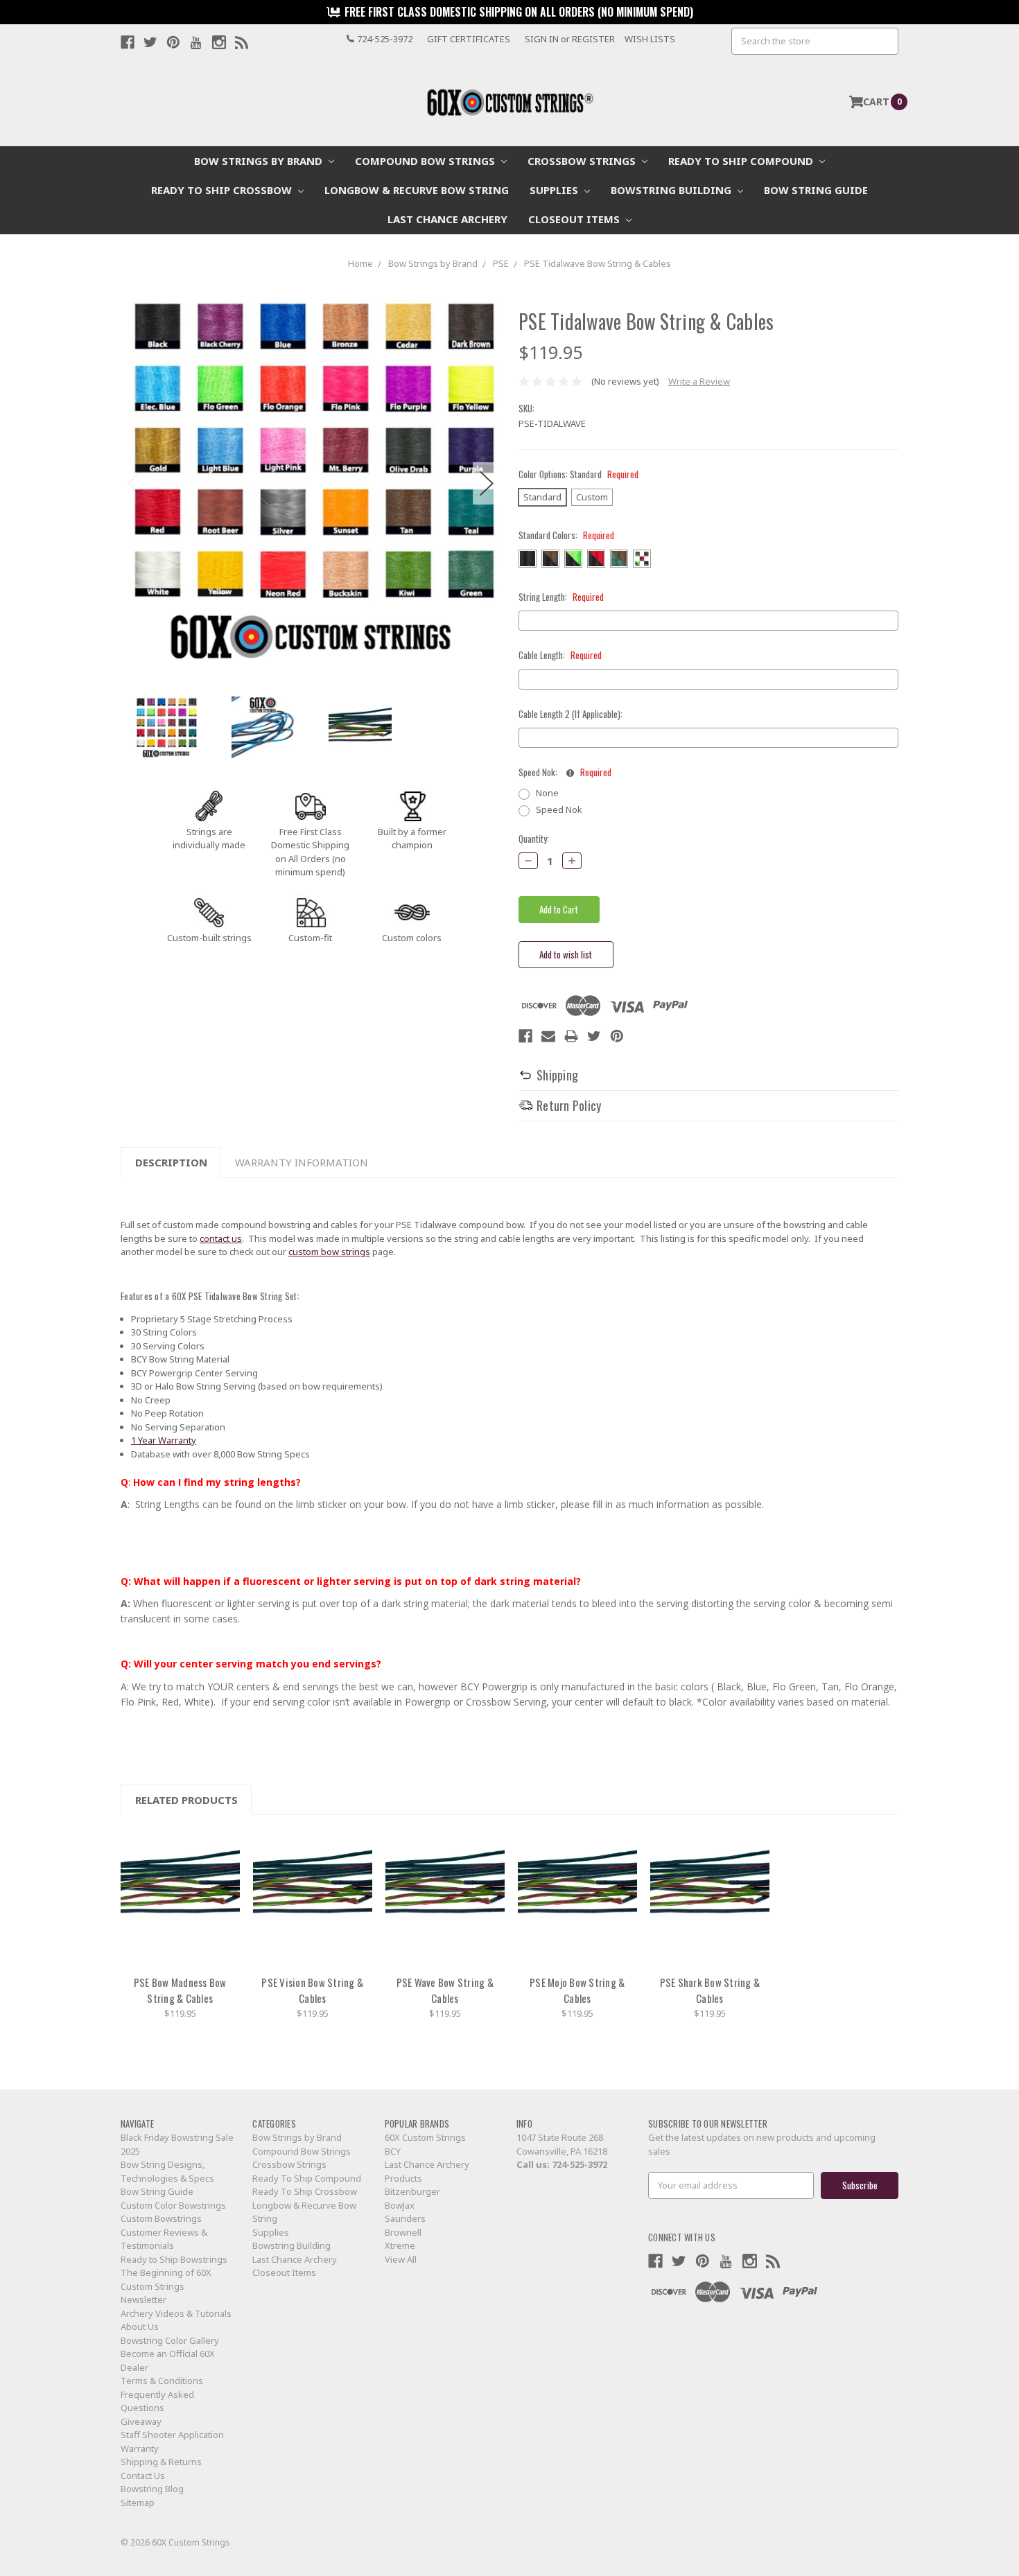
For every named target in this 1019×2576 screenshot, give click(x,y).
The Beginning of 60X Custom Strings (166, 2279)
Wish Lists (650, 39)
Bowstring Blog (152, 2489)
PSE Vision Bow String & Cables (312, 1990)
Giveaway (141, 2421)
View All (401, 2259)
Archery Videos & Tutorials (176, 2313)
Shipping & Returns (161, 2462)
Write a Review (699, 381)
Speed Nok (559, 809)
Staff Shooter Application (172, 2435)
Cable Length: (560, 655)
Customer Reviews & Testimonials (164, 2239)
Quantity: (534, 839)
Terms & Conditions (162, 2381)
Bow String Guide (816, 190)
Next (487, 483)
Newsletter (143, 2299)
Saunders (405, 2218)
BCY (393, 2151)
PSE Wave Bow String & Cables (445, 1990)
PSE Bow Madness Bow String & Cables (180, 1990)
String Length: (561, 597)
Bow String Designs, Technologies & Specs (167, 2171)
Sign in (542, 39)
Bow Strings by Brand (260, 161)
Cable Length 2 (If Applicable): (571, 714)
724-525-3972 (580, 2164)
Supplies (555, 190)
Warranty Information (302, 1162)
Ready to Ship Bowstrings (174, 2259)
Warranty (140, 2448)
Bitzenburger (412, 2191)
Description (171, 1162)
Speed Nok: (565, 772)
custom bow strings (329, 1252)
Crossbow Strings (583, 161)
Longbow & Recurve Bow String (417, 190)
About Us (140, 2327)
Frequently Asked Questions (157, 2401)
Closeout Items (575, 219)
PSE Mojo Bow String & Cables (577, 1990)
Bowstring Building (672, 190)
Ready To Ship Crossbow (223, 190)
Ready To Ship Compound (742, 161)
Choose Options (180, 1898)
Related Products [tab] (186, 1800)
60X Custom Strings (425, 2137)
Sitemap (138, 2503)
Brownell (403, 2232)
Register (593, 39)
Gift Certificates (469, 39)
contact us (221, 1238)
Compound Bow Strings (426, 161)
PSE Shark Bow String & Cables (710, 1990)
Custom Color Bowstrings (173, 2205)
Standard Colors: (566, 535)
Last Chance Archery (447, 219)
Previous (134, 483)
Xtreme (400, 2245)
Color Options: (578, 474)
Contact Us (143, 2476)
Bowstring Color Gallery (170, 2340)
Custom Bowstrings (161, 2218)
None (547, 793)
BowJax (400, 2205)
